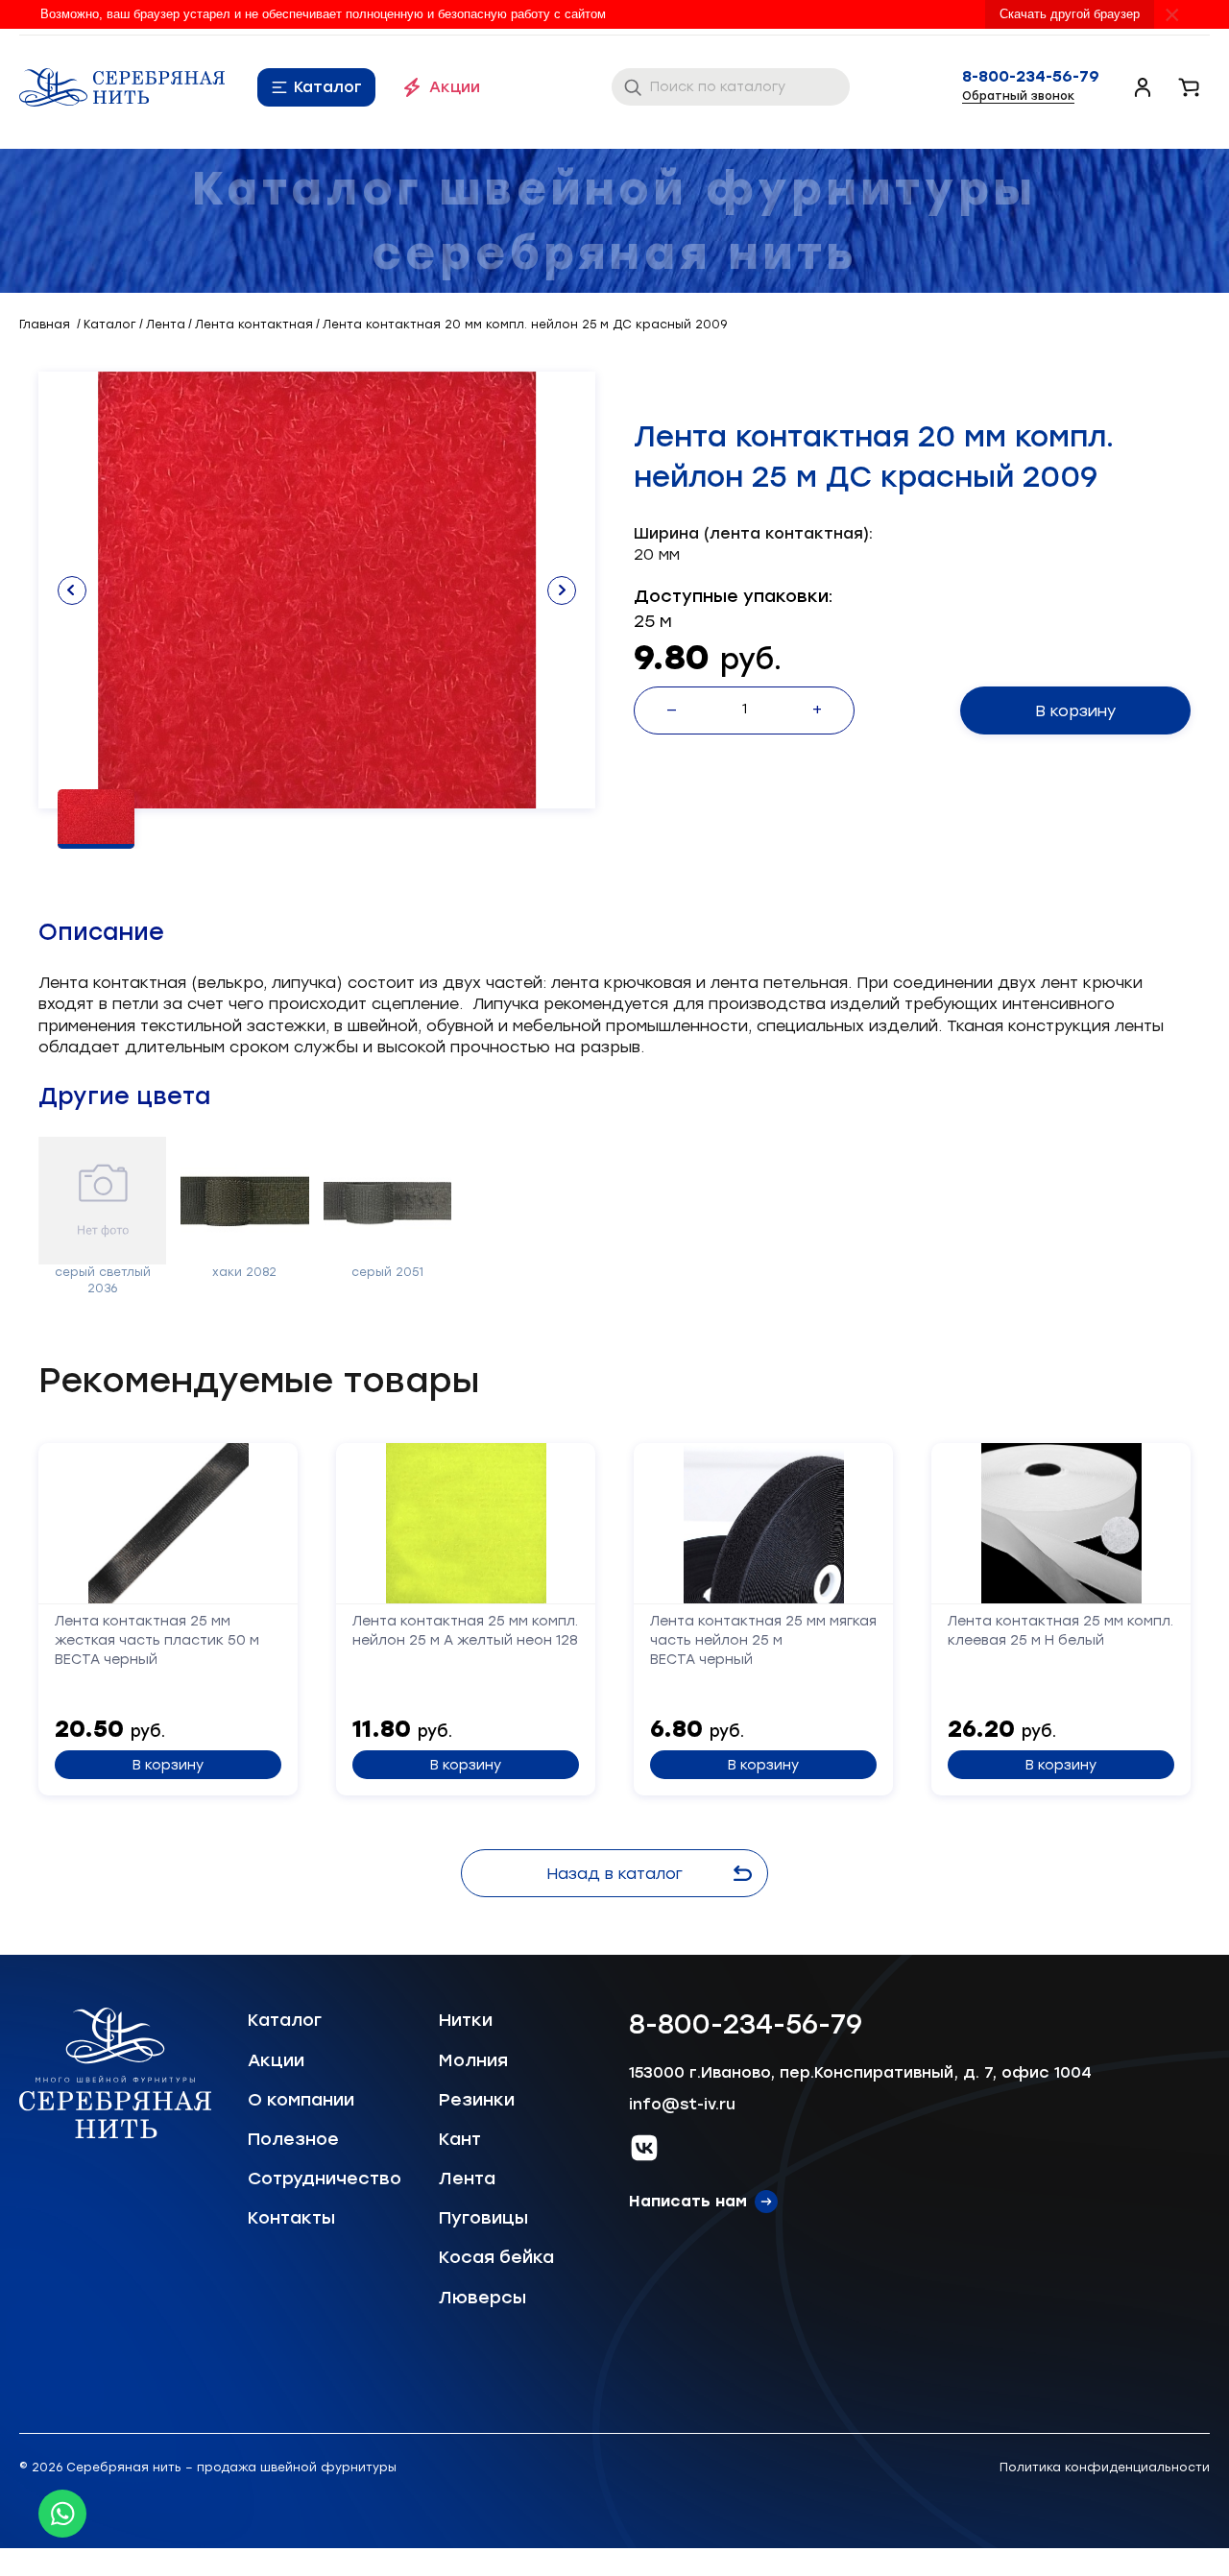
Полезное (293, 2139)
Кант (460, 2139)
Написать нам (688, 2201)
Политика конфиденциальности (1105, 2468)
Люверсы (482, 2298)
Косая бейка (496, 2257)
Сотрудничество (325, 2179)
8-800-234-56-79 (1031, 77)
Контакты (291, 2218)
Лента (467, 2179)
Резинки (477, 2100)
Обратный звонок (1018, 96)
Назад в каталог (614, 1874)
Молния (473, 2060)
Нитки (466, 2020)
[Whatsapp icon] (62, 2514)
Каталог (328, 87)
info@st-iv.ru (682, 2104)
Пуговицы (483, 2218)
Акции (455, 87)
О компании (301, 2100)
